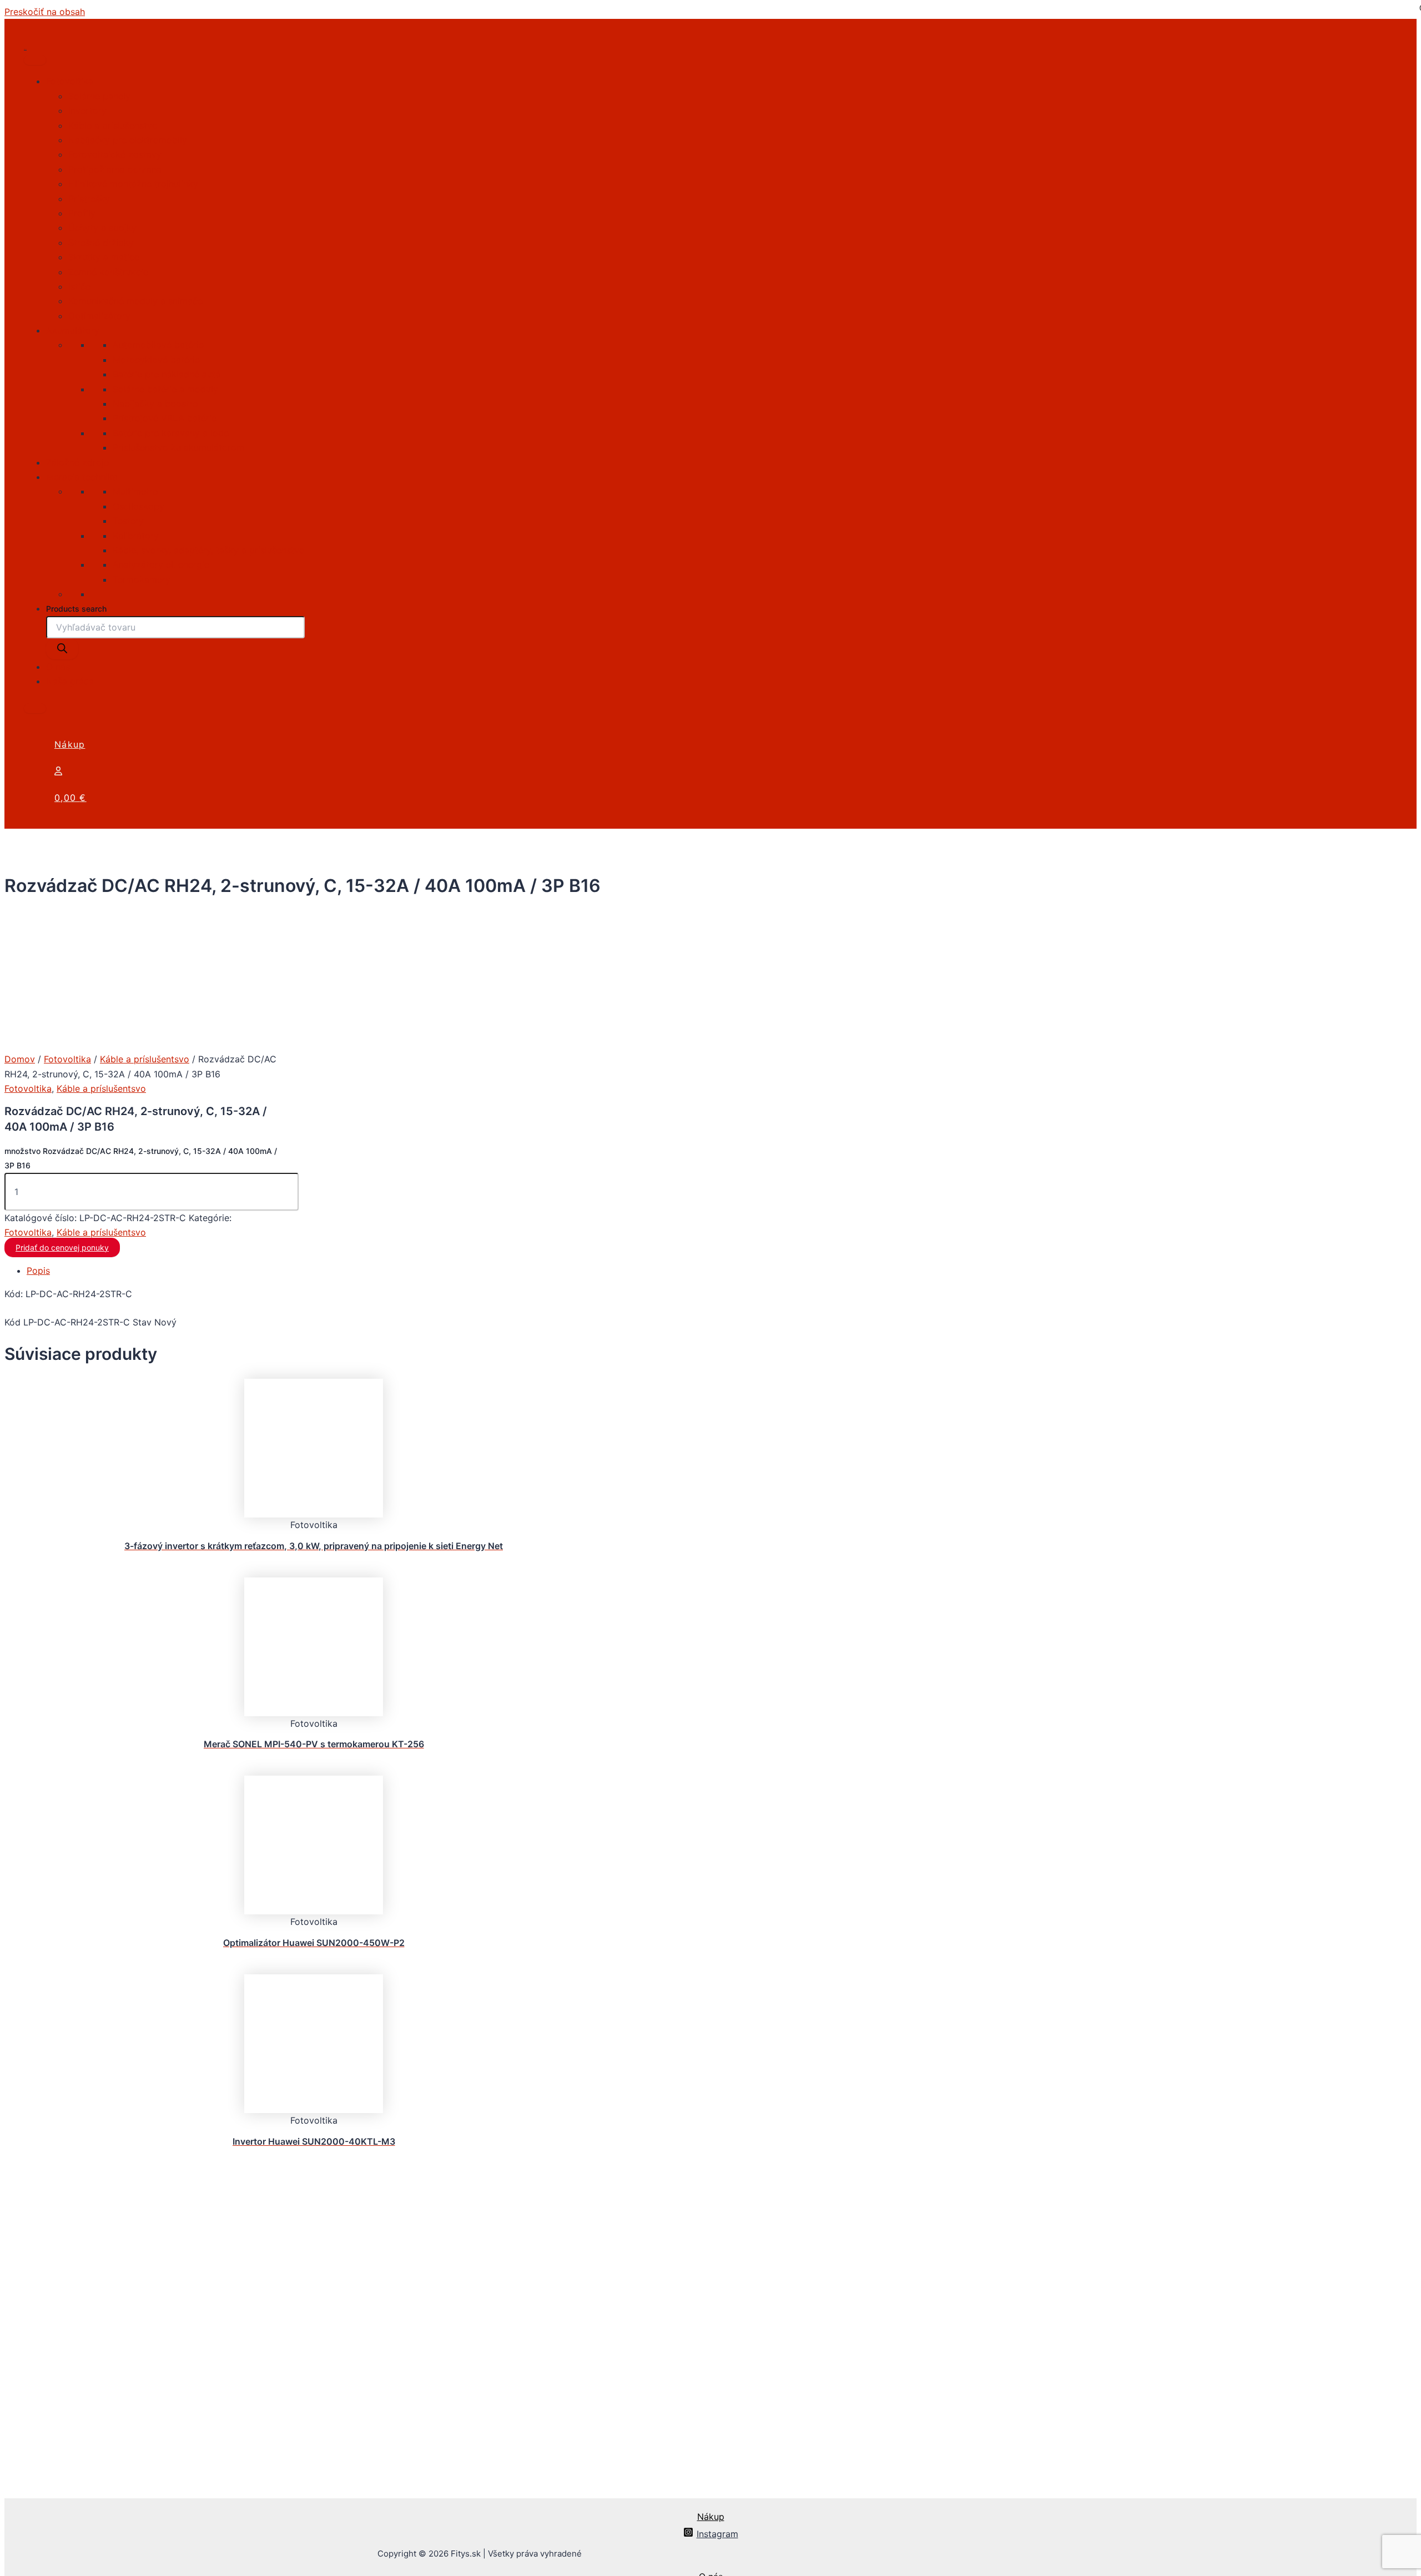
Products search (76, 609)
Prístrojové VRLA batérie (165, 418)
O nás (58, 667)
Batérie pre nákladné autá (167, 374)
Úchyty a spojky (102, 228)
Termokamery (142, 579)
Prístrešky (89, 199)
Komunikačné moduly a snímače (135, 301)
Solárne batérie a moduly (165, 389)
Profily (82, 213)
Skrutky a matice (104, 257)
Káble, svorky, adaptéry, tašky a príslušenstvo (209, 550)
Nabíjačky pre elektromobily (128, 140)
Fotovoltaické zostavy (115, 154)
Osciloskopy (138, 506)
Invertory (87, 110)
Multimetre (135, 491)
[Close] (35, 708)
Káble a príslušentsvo (145, 1059)
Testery (128, 521)
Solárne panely (99, 96)
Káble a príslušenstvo (113, 125)
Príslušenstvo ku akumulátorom (178, 447)
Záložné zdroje (77, 462)
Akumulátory (73, 330)
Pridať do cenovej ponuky (62, 1247)
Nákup (70, 744)
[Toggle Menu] (35, 60)
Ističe (79, 286)
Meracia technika (82, 477)
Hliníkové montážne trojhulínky (133, 184)
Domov (20, 1059)
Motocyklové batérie (156, 360)
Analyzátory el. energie (161, 564)
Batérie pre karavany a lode (171, 433)
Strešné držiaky (101, 243)
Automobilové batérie (158, 345)
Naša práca (70, 681)
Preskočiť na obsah (45, 12)
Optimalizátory (99, 316)
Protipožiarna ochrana (115, 169)
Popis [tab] (38, 1271)
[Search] (62, 649)
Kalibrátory (136, 536)
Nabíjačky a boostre (155, 404)
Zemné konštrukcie (108, 272)
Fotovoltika (70, 81)
